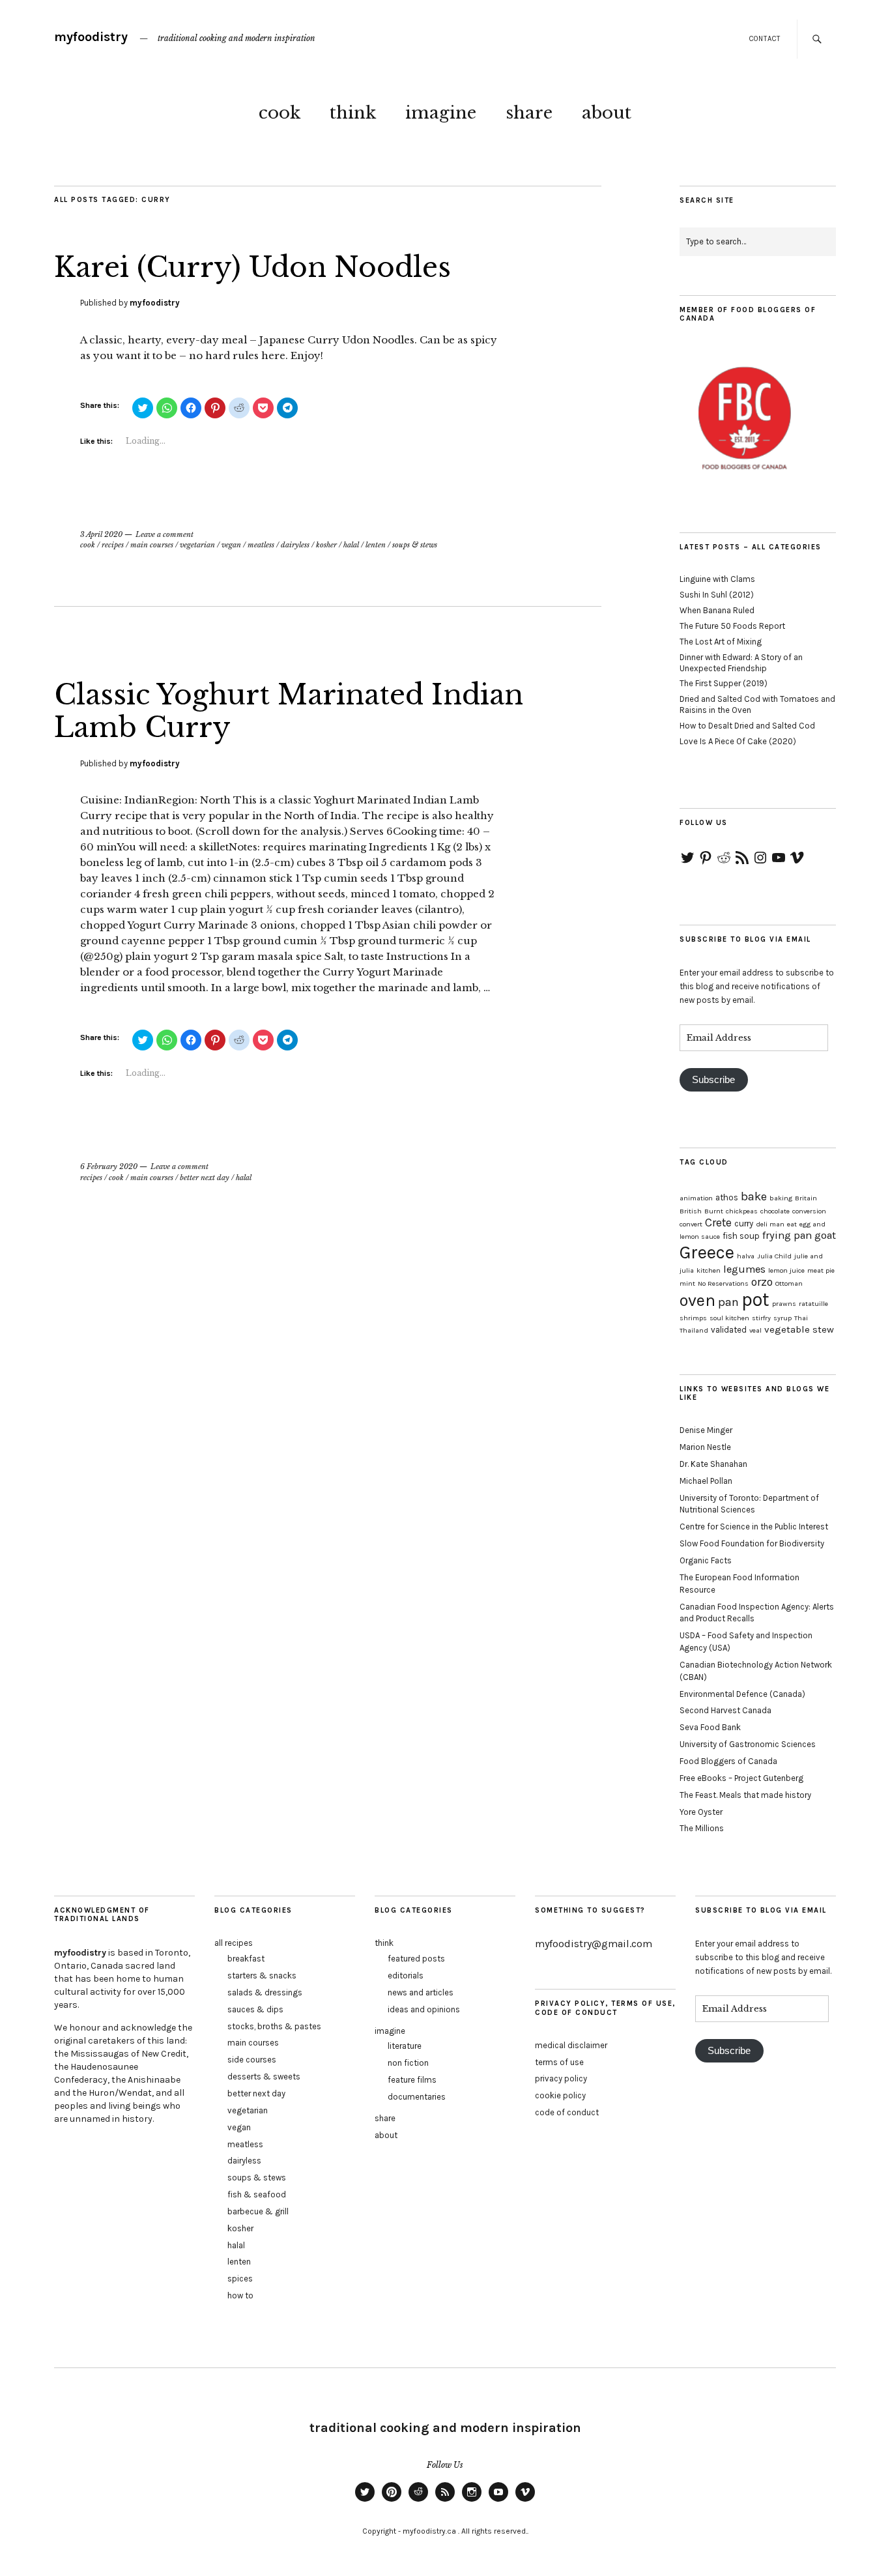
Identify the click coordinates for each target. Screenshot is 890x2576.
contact (765, 39)
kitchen (709, 1270)
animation (696, 1198)
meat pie (821, 1270)
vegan (231, 545)
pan (728, 1302)
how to (240, 2295)
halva (746, 1256)
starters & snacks (262, 1975)
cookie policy (560, 2095)
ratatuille (813, 1304)
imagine (441, 113)
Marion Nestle (705, 1447)
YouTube (498, 2501)
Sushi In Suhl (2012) (717, 595)
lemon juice (786, 1270)
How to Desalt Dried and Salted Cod (747, 726)
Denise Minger (706, 1430)
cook (280, 113)
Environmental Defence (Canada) (742, 1694)
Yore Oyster (701, 1812)
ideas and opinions (424, 2009)
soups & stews (415, 545)
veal (755, 1330)
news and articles (421, 1992)
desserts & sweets (264, 2077)
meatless (261, 545)
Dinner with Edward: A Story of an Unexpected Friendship (741, 663)
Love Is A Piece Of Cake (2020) (738, 741)
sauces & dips (255, 2009)
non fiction (408, 2063)
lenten (376, 545)
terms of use (559, 2062)
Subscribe (713, 1080)
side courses (252, 2060)
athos (727, 1197)
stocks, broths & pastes (274, 2026)
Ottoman (789, 1283)
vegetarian (197, 545)
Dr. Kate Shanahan (713, 1464)
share (529, 113)
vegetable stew (799, 1329)
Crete (718, 1223)
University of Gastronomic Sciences (748, 1744)
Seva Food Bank (710, 1727)
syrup (782, 1318)
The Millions (702, 1828)
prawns (784, 1304)
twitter (365, 2501)
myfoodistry (91, 37)
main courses (152, 545)
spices (240, 2279)
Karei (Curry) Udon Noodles (252, 267)
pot (755, 1299)
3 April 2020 (101, 534)
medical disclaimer (571, 2045)
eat (792, 1224)
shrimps (693, 1318)
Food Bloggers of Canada (728, 1761)
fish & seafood (257, 2194)
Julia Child (774, 1256)
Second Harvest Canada (725, 1710)
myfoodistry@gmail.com (594, 1944)
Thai (801, 1318)
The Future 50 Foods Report (732, 626)
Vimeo (525, 2501)
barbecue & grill (258, 2211)
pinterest (392, 2501)
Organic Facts (706, 1560)
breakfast (246, 1959)
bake (754, 1196)
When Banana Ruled (717, 610)
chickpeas (742, 1211)
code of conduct (567, 2112)
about (607, 113)
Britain (806, 1198)
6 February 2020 (109, 1166)
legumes (744, 1269)
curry (744, 1223)
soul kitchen (729, 1318)
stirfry (761, 1318)
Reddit (418, 2501)
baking (781, 1198)
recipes (113, 545)
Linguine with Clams (717, 579)
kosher (326, 545)
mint (687, 1283)
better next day (205, 1178)
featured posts (416, 1959)
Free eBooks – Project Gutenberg (741, 1778)
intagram (472, 2501)
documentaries (417, 2097)
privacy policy (561, 2078)
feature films (412, 2080)
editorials (406, 1975)
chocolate (775, 1211)
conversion (809, 1211)
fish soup (741, 1236)
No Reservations (723, 1283)
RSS (445, 2501)
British (691, 1211)
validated (729, 1330)
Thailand (694, 1330)
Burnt (714, 1211)
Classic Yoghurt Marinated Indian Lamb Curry (289, 711)
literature (405, 2046)
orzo (762, 1282)
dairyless (295, 545)
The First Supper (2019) (724, 683)
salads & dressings (265, 1992)
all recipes (234, 1943)
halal (351, 545)
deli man (770, 1224)
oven (697, 1300)
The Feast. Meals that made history (745, 1795)
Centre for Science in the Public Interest (754, 1527)
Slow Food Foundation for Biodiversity (752, 1543)
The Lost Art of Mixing (721, 642)
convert (691, 1224)
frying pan (787, 1235)
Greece (707, 1252)
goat (825, 1235)
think (353, 113)
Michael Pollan (706, 1481)
